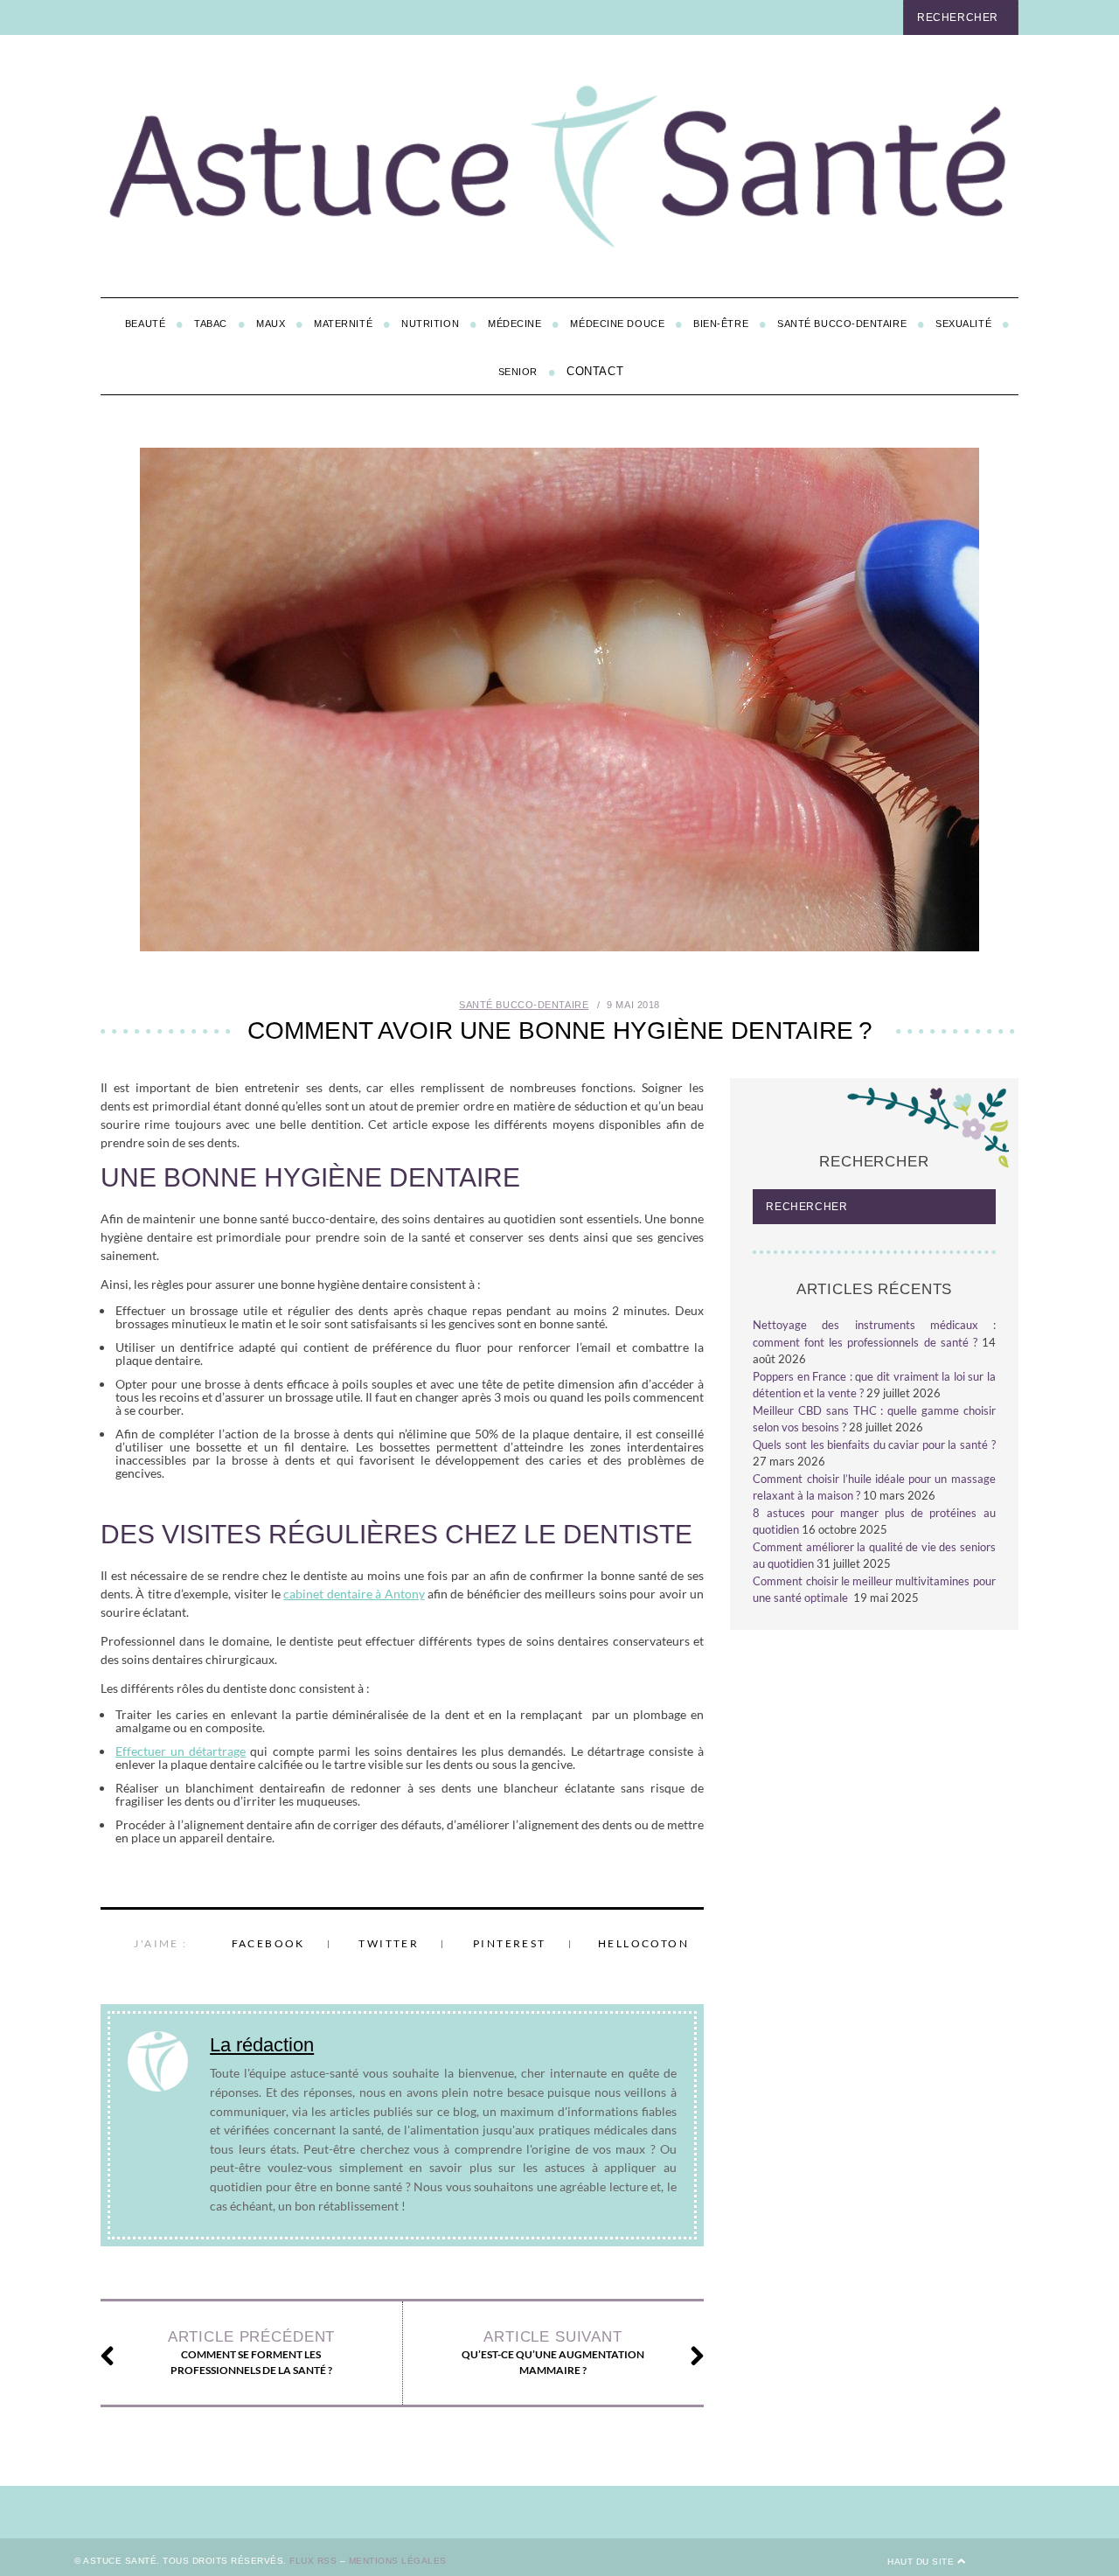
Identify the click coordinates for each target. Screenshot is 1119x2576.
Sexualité (963, 324)
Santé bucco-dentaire (842, 324)
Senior (518, 372)
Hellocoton (643, 1943)
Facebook (268, 1943)
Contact (595, 371)
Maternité (343, 324)
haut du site (922, 2562)
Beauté (145, 324)
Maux (271, 324)
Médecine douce (617, 324)
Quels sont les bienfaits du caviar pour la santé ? (874, 1445)
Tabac (211, 324)
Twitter (389, 1943)
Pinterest (510, 1943)
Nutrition (430, 324)
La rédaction (262, 2045)
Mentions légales (398, 2561)
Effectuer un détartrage (181, 1751)
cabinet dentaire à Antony (354, 1594)
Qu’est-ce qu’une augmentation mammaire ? (553, 2353)
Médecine (514, 324)
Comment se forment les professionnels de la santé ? (251, 2353)
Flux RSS (313, 2561)
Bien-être (721, 324)
